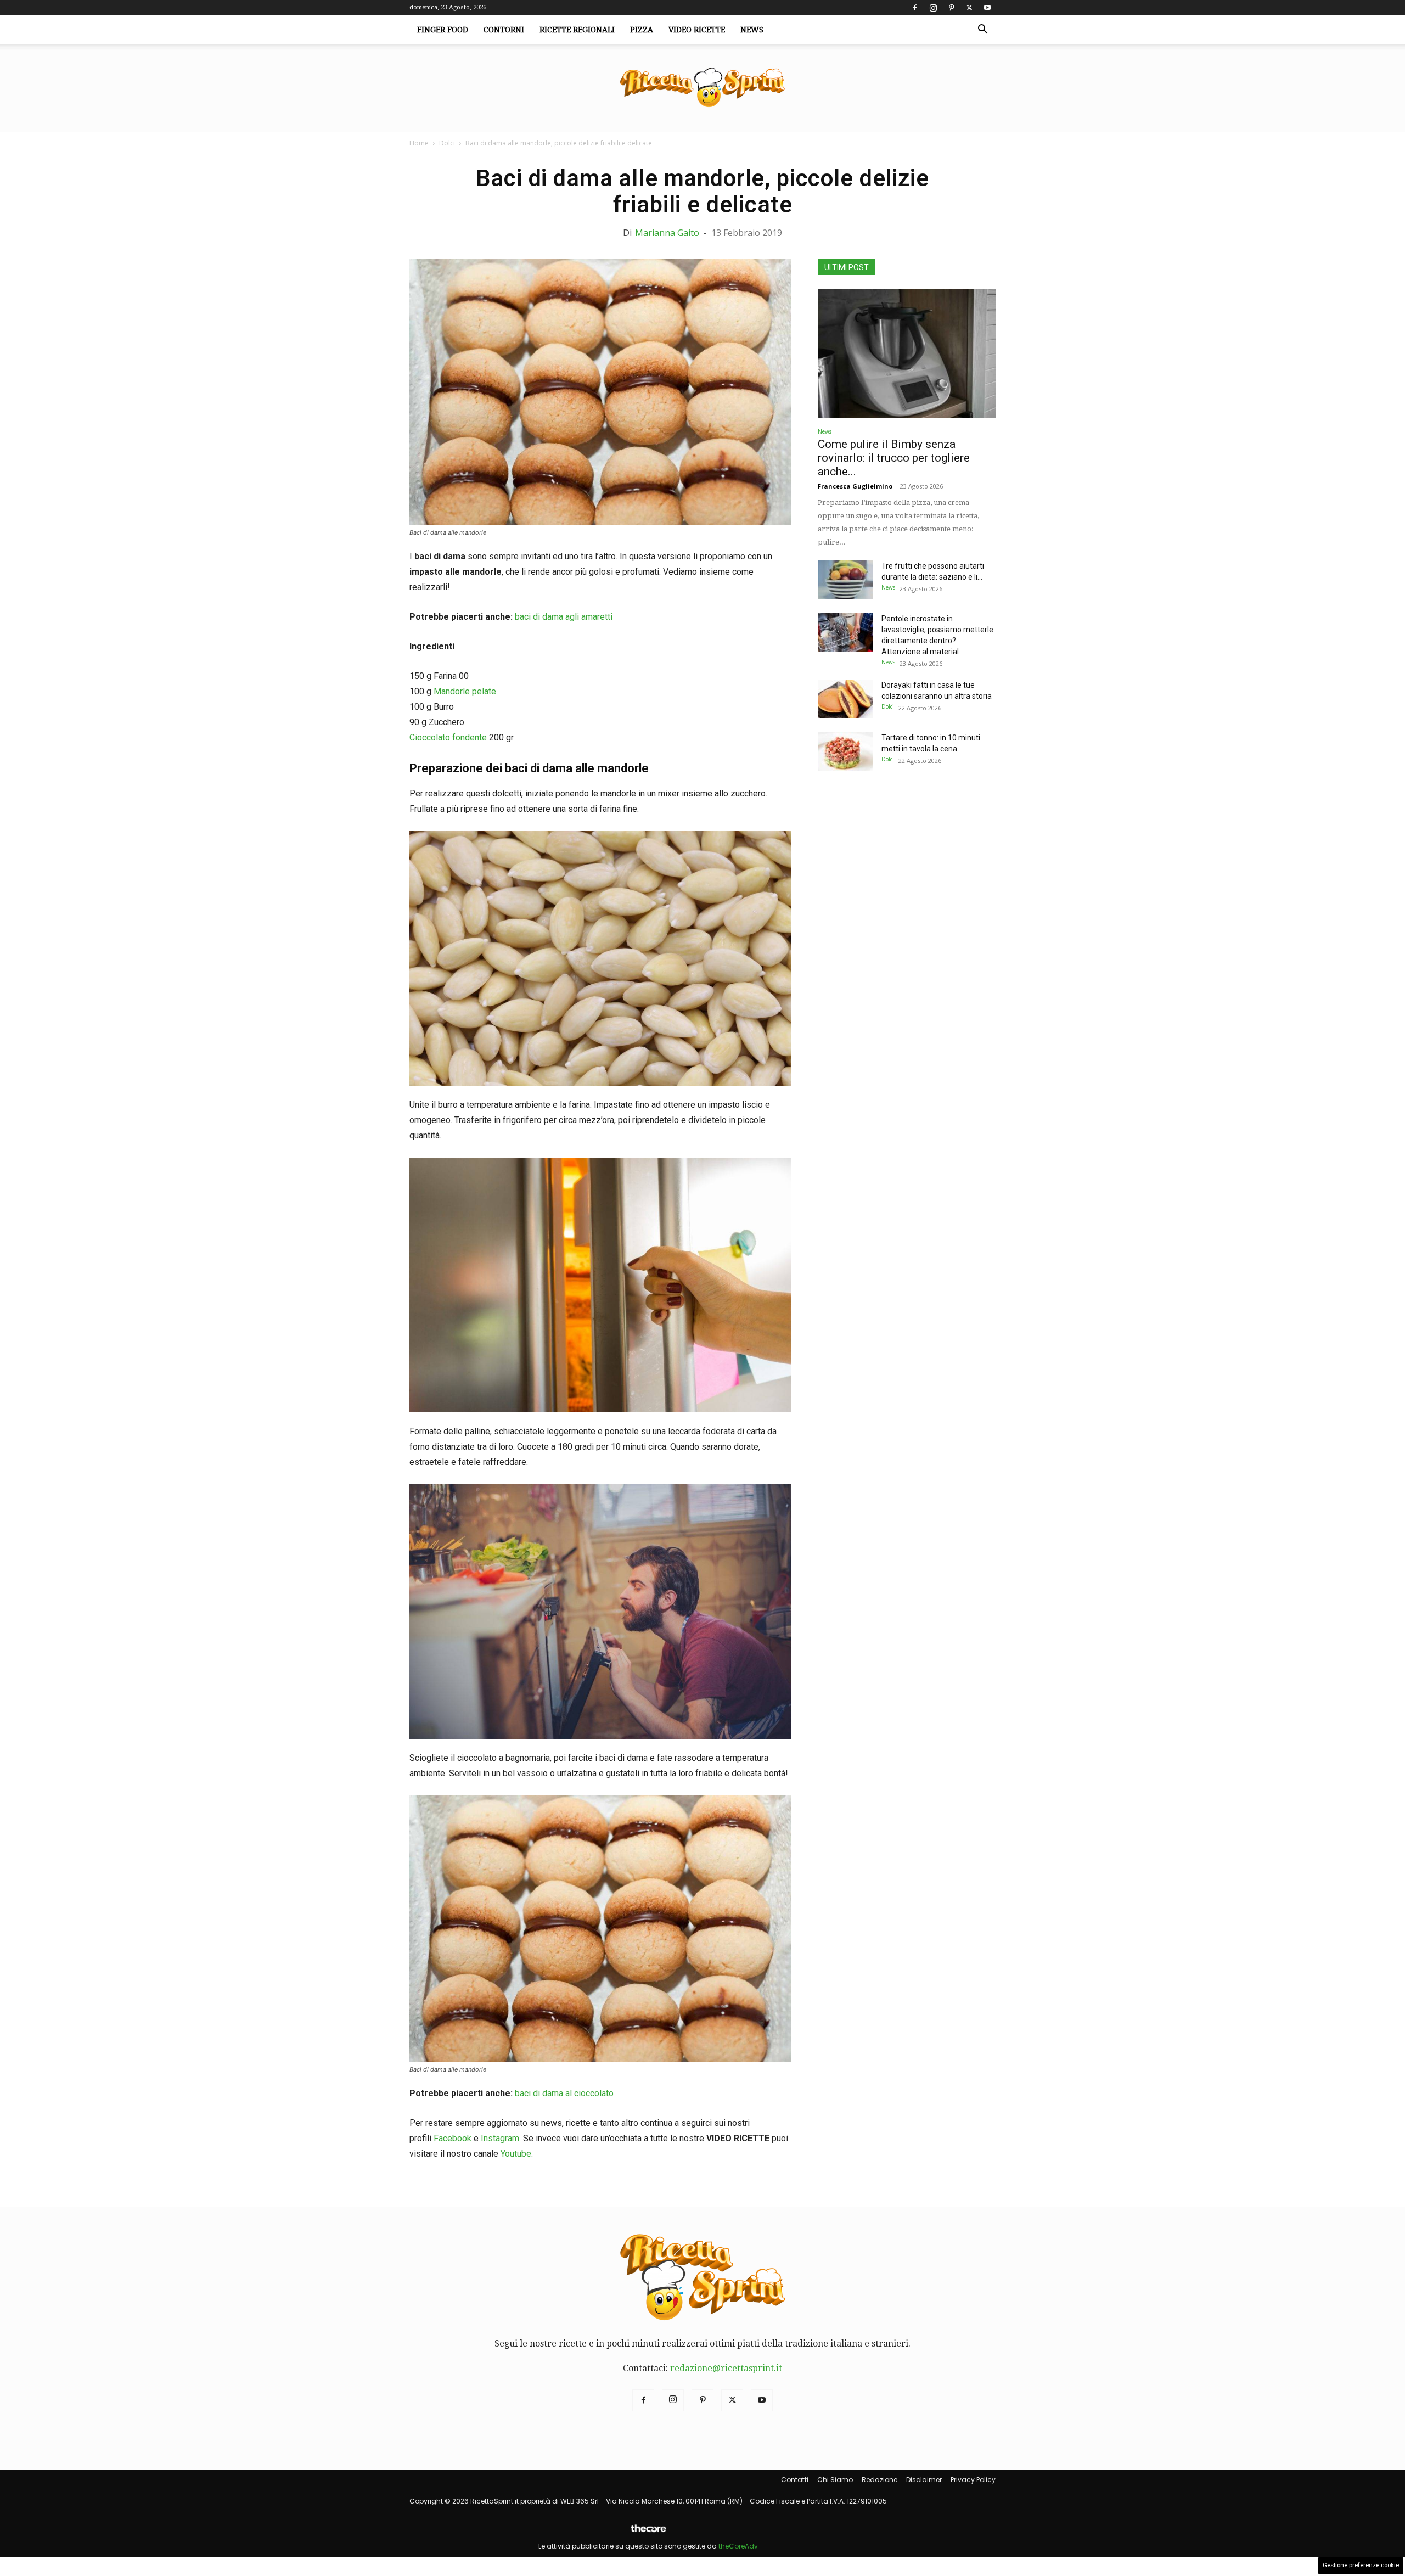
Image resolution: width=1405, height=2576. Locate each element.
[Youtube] (987, 8)
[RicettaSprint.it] (702, 88)
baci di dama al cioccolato (564, 2093)
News (752, 30)
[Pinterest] (951, 8)
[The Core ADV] (648, 2533)
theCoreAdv (738, 2546)
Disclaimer (924, 2480)
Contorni (504, 30)
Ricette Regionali (577, 30)
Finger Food (443, 30)
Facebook (453, 2138)
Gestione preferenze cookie (1361, 2565)
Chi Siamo (835, 2480)
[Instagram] (933, 8)
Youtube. (517, 2154)
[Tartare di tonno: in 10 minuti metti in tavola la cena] (845, 751)
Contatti (795, 2480)
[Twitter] (969, 8)
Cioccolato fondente (448, 737)
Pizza (642, 30)
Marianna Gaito (667, 233)
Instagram (500, 2138)
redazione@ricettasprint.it (726, 2368)
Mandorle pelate (465, 691)
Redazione (879, 2480)
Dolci (447, 143)
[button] (982, 30)
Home (419, 143)
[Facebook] (915, 8)
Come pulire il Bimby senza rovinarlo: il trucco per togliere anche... (894, 458)
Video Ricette (697, 30)
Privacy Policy (973, 2480)
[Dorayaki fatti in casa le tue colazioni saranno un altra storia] (845, 699)
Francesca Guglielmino (855, 486)
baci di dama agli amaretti (564, 617)
